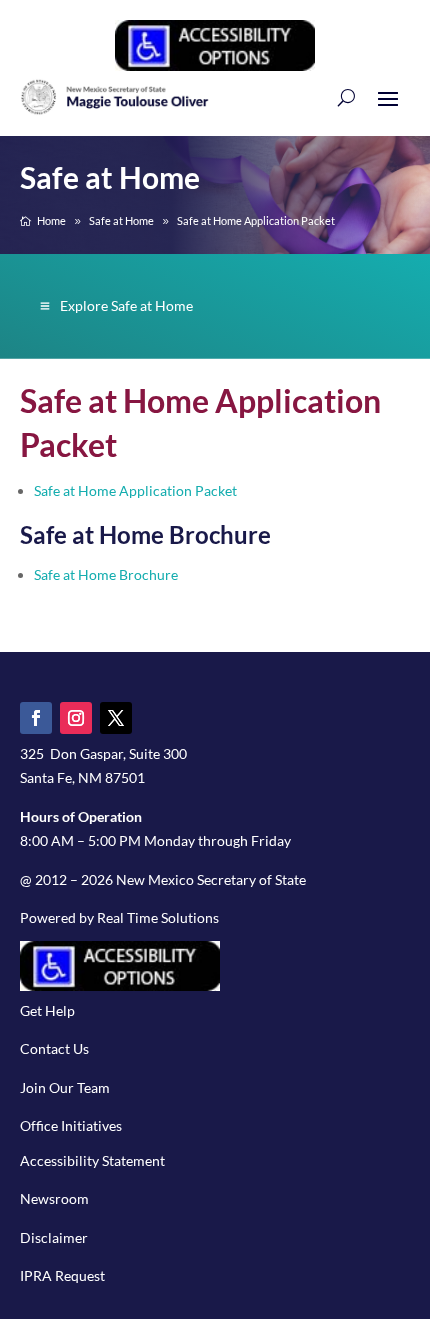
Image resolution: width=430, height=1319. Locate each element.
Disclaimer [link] (54, 1237)
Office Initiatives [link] (71, 1125)
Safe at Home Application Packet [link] (135, 490)
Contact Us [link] (54, 1048)
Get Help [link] (47, 1010)
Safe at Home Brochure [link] (106, 574)
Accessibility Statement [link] (92, 1160)
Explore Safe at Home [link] (126, 305)
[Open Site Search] (346, 97)
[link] (215, 65)
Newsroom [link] (54, 1198)
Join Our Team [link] (65, 1087)
